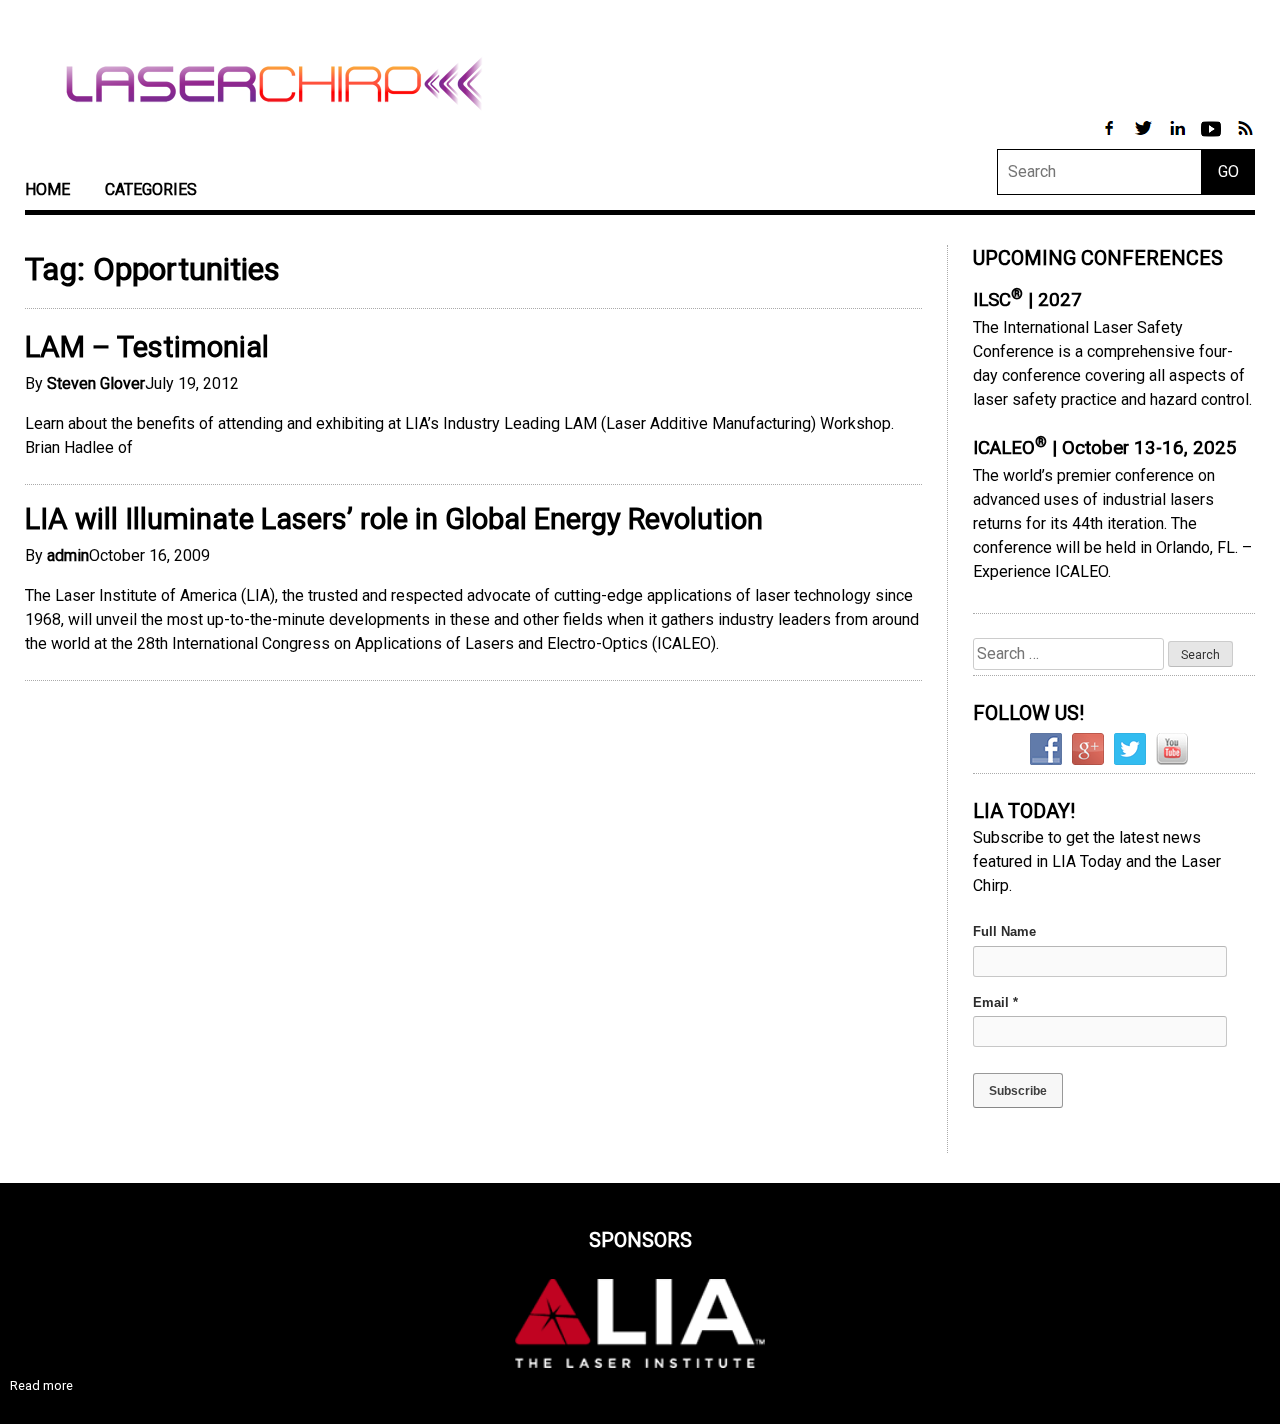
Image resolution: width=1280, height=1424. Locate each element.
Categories (151, 189)
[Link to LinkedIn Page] (1179, 138)
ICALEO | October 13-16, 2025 (1105, 448)
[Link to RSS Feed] (1245, 138)
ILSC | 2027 (1027, 300)
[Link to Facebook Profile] (1111, 138)
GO (1228, 171)
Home (47, 189)
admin (68, 555)
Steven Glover (96, 383)
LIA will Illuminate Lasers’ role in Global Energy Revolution (394, 519)
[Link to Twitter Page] (1145, 138)
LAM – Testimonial (147, 347)
